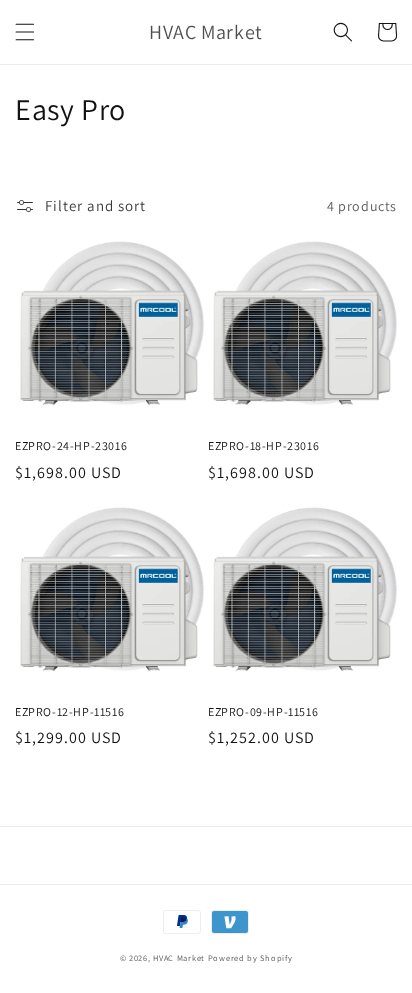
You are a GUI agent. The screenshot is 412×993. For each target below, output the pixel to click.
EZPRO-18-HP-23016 (263, 445)
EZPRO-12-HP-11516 (69, 711)
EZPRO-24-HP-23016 (71, 445)
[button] (25, 32)
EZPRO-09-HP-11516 (263, 711)
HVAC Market (179, 957)
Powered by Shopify (250, 957)
